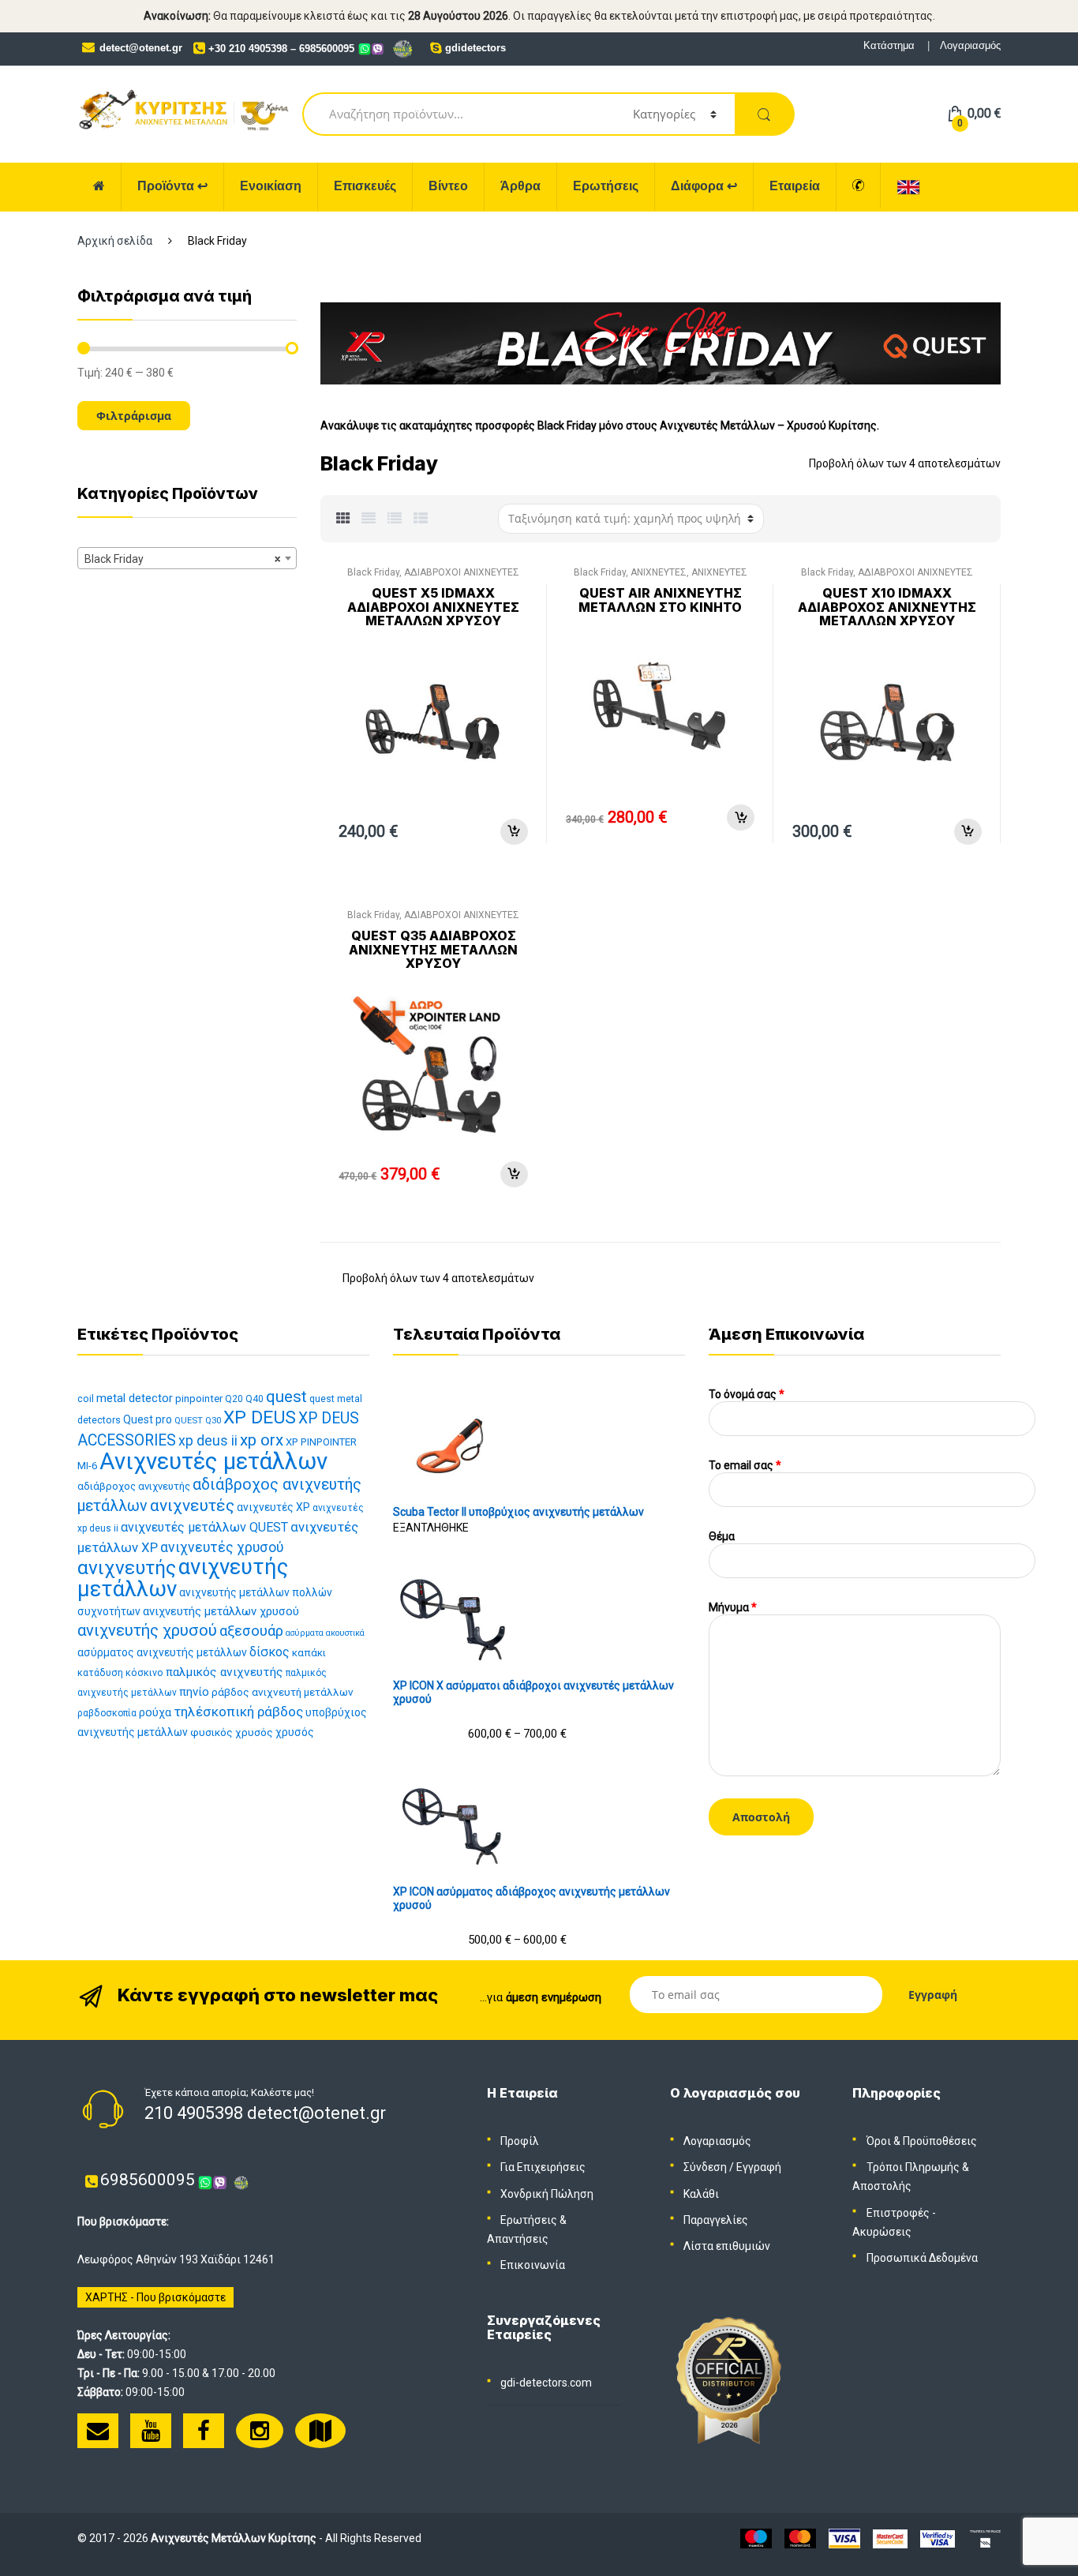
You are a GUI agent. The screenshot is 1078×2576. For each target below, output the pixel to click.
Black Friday (373, 572)
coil (86, 1399)
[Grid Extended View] (369, 519)
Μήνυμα (733, 1607)
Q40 (255, 1399)
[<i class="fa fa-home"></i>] (99, 187)
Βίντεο (448, 186)
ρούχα (155, 1713)
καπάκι (309, 1653)
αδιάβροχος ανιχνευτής (134, 1486)
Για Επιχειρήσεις (543, 2167)
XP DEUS (260, 1417)
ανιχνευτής (127, 1567)
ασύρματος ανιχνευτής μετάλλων (162, 1652)
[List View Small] (421, 519)
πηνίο (194, 1692)
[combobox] (187, 558)
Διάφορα (704, 186)
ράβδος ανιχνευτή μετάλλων (283, 1692)
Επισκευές (365, 186)
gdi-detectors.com (546, 2383)
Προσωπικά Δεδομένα (922, 2258)
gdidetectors (475, 48)
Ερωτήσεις (606, 186)
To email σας (745, 1465)
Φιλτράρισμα (134, 416)
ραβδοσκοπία (107, 1713)
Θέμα (722, 1536)
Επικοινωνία (533, 2265)
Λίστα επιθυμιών (727, 2246)
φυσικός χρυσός (232, 1732)
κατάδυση (100, 1672)
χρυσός (295, 1732)
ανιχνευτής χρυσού (147, 1630)
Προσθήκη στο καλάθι (514, 832)
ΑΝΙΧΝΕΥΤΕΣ (659, 572)
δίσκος (269, 1652)
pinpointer (199, 1399)
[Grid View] (343, 519)
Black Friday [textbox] (182, 559)
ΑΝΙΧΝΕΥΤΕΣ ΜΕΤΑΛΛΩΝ (691, 577)
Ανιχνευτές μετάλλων (213, 1461)
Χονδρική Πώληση (547, 2194)
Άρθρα (520, 186)
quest (286, 1397)
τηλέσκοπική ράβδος (238, 1712)
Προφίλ (520, 2141)
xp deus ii (208, 1441)
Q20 (234, 1399)
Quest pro (148, 1419)
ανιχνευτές (192, 1505)
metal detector (135, 1398)
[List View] (395, 519)
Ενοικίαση (271, 186)
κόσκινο (144, 1672)
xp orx (262, 1440)
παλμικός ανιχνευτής (225, 1672)
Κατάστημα (889, 45)
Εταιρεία (795, 186)
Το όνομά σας (747, 1394)
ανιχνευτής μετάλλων (183, 1578)
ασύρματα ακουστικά (325, 1633)
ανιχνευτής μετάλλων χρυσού (221, 1611)
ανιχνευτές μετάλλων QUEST (204, 1527)
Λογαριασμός (970, 45)
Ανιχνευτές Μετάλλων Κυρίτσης (234, 2538)
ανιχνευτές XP (273, 1507)
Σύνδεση (705, 2167)
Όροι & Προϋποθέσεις (922, 2141)
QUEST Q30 (198, 1421)
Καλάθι (701, 2194)
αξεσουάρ (251, 1631)
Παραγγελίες (716, 2220)
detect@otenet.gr (141, 48)
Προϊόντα (172, 186)
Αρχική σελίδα (115, 241)
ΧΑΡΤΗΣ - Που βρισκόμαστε (155, 2297)
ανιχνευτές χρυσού (222, 1547)
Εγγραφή (759, 2167)
